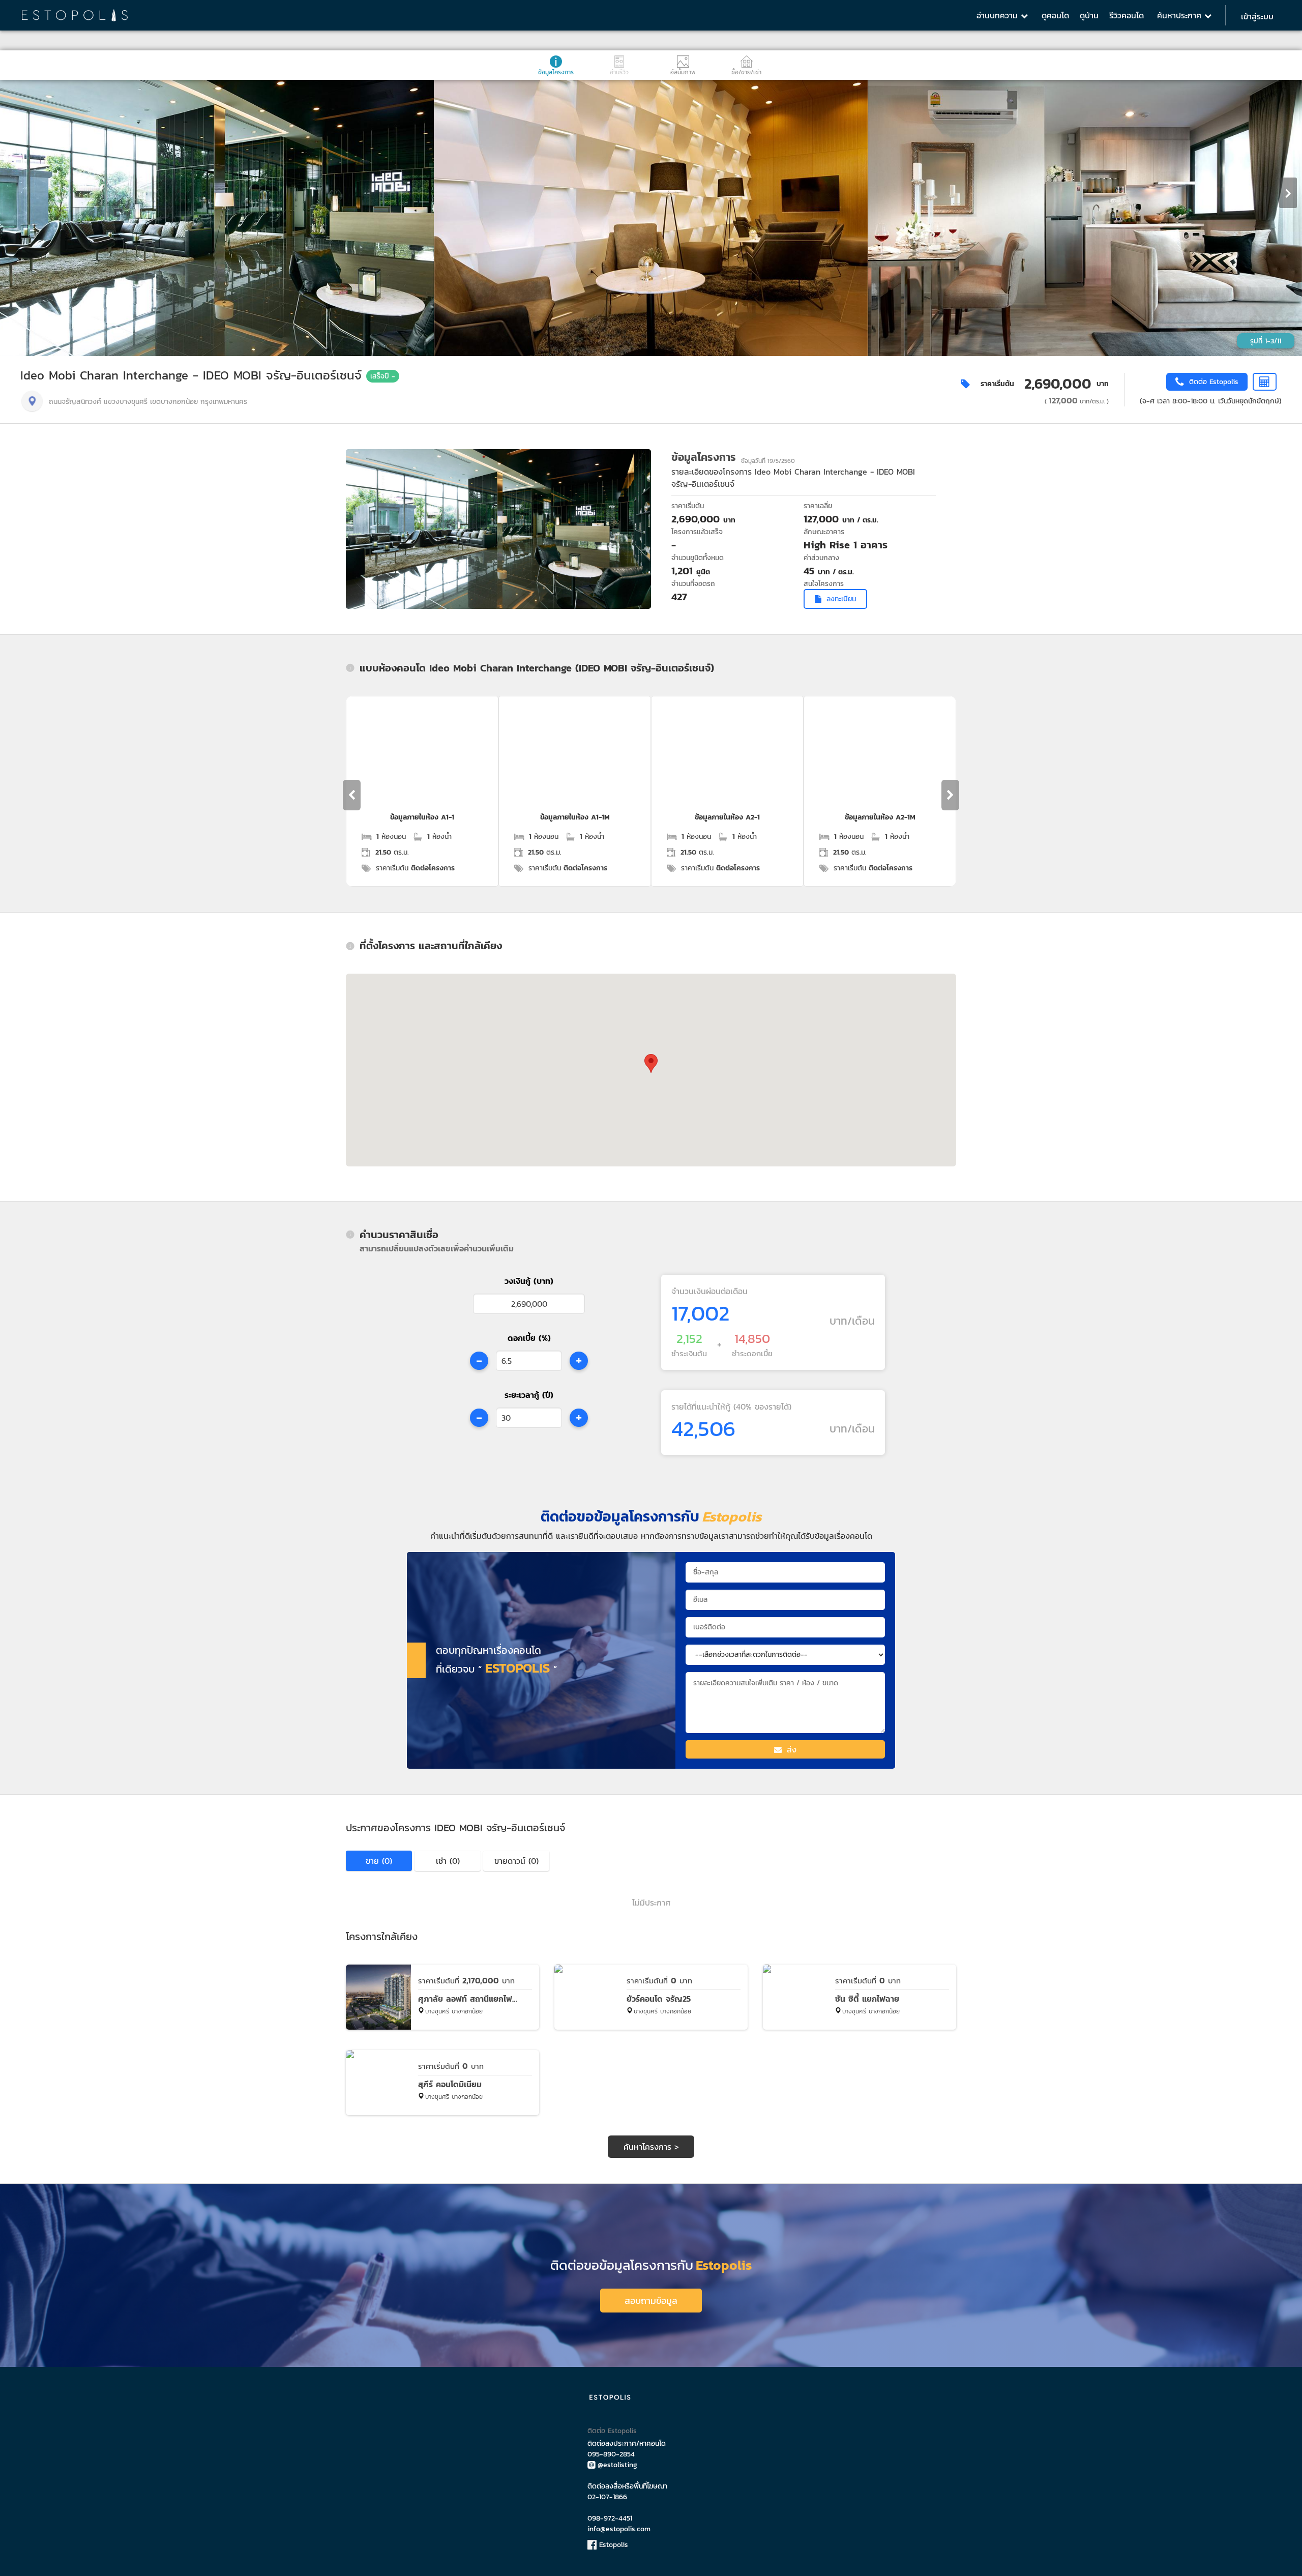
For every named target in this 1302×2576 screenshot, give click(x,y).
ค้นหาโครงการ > (651, 2147)
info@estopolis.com (619, 2529)
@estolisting (617, 2465)
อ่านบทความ (999, 15)
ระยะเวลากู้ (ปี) (529, 1395)
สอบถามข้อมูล (651, 2301)
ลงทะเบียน (841, 599)
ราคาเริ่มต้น (997, 384)
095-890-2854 (611, 2454)
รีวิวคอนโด (1127, 15)
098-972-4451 (610, 2518)
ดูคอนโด (1055, 15)
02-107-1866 (607, 2497)
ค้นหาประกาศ (1181, 15)
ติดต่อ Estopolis (612, 2431)
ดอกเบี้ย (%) (529, 1338)
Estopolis (612, 2545)
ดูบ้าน (1089, 15)
